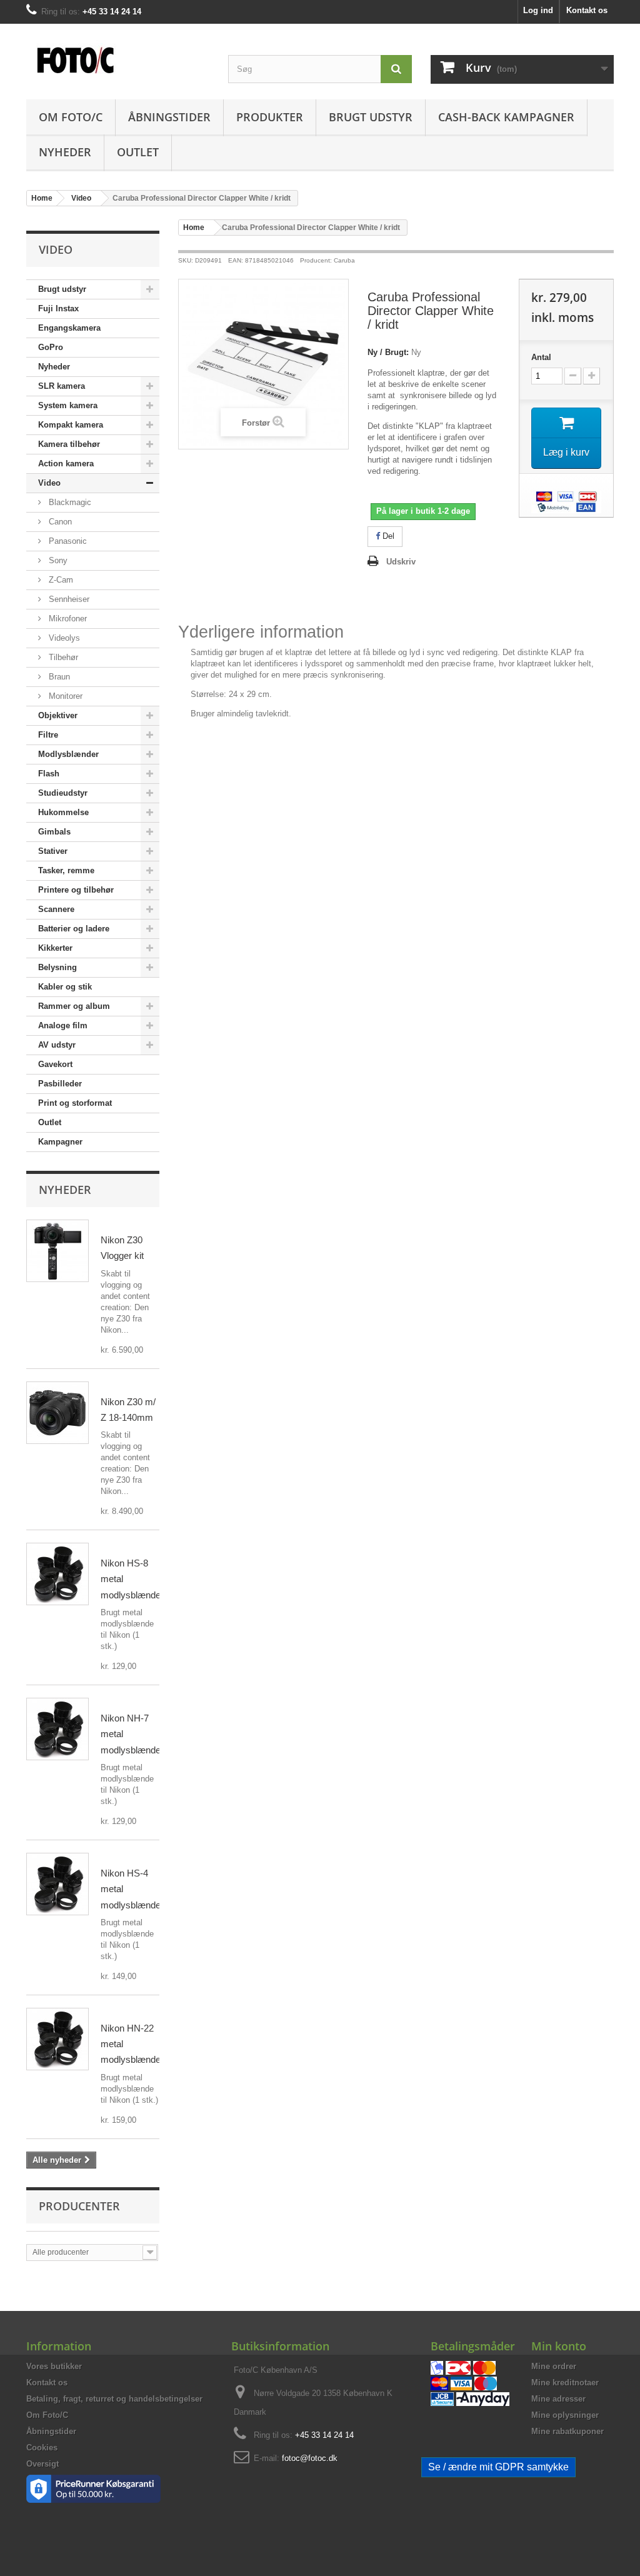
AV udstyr (57, 1045)
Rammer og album (74, 1006)
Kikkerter (55, 948)
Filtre (48, 735)
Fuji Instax (58, 308)
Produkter (270, 117)
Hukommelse (63, 812)
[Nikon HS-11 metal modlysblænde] (57, 1574)
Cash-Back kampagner (506, 117)
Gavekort (55, 1064)
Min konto (559, 2346)
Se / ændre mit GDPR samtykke (498, 2467)
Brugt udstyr (371, 117)
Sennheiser (68, 599)
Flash (49, 774)
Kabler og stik (65, 987)
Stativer (53, 851)
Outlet (138, 152)
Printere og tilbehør (76, 890)
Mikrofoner (67, 619)
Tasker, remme (66, 870)
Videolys (63, 638)
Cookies (42, 2448)
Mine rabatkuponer (567, 2431)
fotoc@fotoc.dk (310, 2458)
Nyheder (65, 152)
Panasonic (67, 541)
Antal (541, 357)
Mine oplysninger (565, 2415)
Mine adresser (558, 2399)
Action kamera (66, 464)
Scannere (56, 909)
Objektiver (58, 715)
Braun (58, 677)
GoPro (51, 347)
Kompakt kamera (71, 425)
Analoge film (63, 1025)
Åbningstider (169, 117)
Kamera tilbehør (69, 444)
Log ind (538, 10)
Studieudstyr (63, 793)
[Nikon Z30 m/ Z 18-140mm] (57, 1413)
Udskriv (401, 562)
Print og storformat (75, 1103)
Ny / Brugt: (388, 352)
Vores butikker (54, 2366)
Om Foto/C (71, 117)
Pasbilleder (60, 1084)
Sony (57, 560)
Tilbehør (62, 657)
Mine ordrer (554, 2366)
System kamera (68, 405)
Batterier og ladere (74, 929)
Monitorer (64, 696)
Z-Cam (60, 580)
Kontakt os (587, 10)
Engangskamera (69, 328)
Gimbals (54, 832)
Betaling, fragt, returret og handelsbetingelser (114, 2399)
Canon (59, 522)
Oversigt (42, 2464)
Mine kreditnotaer (565, 2383)
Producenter (79, 2206)
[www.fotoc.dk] (118, 53)
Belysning (57, 967)
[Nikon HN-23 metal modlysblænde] (57, 2039)
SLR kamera (62, 386)
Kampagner (60, 1142)
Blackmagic (69, 502)
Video (49, 483)
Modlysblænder (68, 754)
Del (387, 536)
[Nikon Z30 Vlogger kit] (57, 1251)
